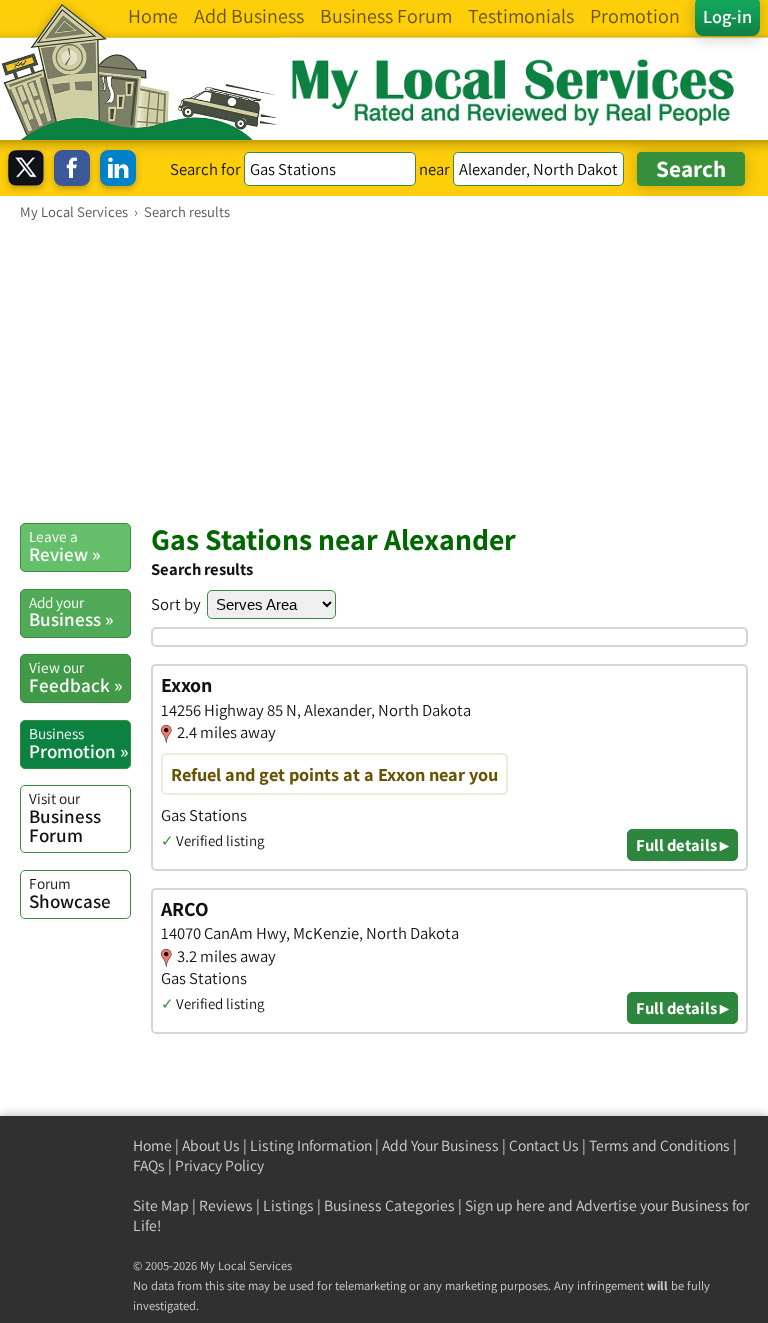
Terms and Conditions (659, 1145)
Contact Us (544, 1145)
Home (152, 1145)
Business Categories (389, 1205)
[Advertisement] (384, 371)
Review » (64, 546)
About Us (211, 1145)
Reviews (226, 1205)
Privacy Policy (219, 1165)
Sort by (176, 604)
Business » (71, 612)
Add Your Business (440, 1145)
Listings (288, 1205)
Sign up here (505, 1205)
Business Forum (65, 817)
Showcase (70, 893)
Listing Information (311, 1145)
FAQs (149, 1165)
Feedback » (75, 677)
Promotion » (78, 743)
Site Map (161, 1205)
